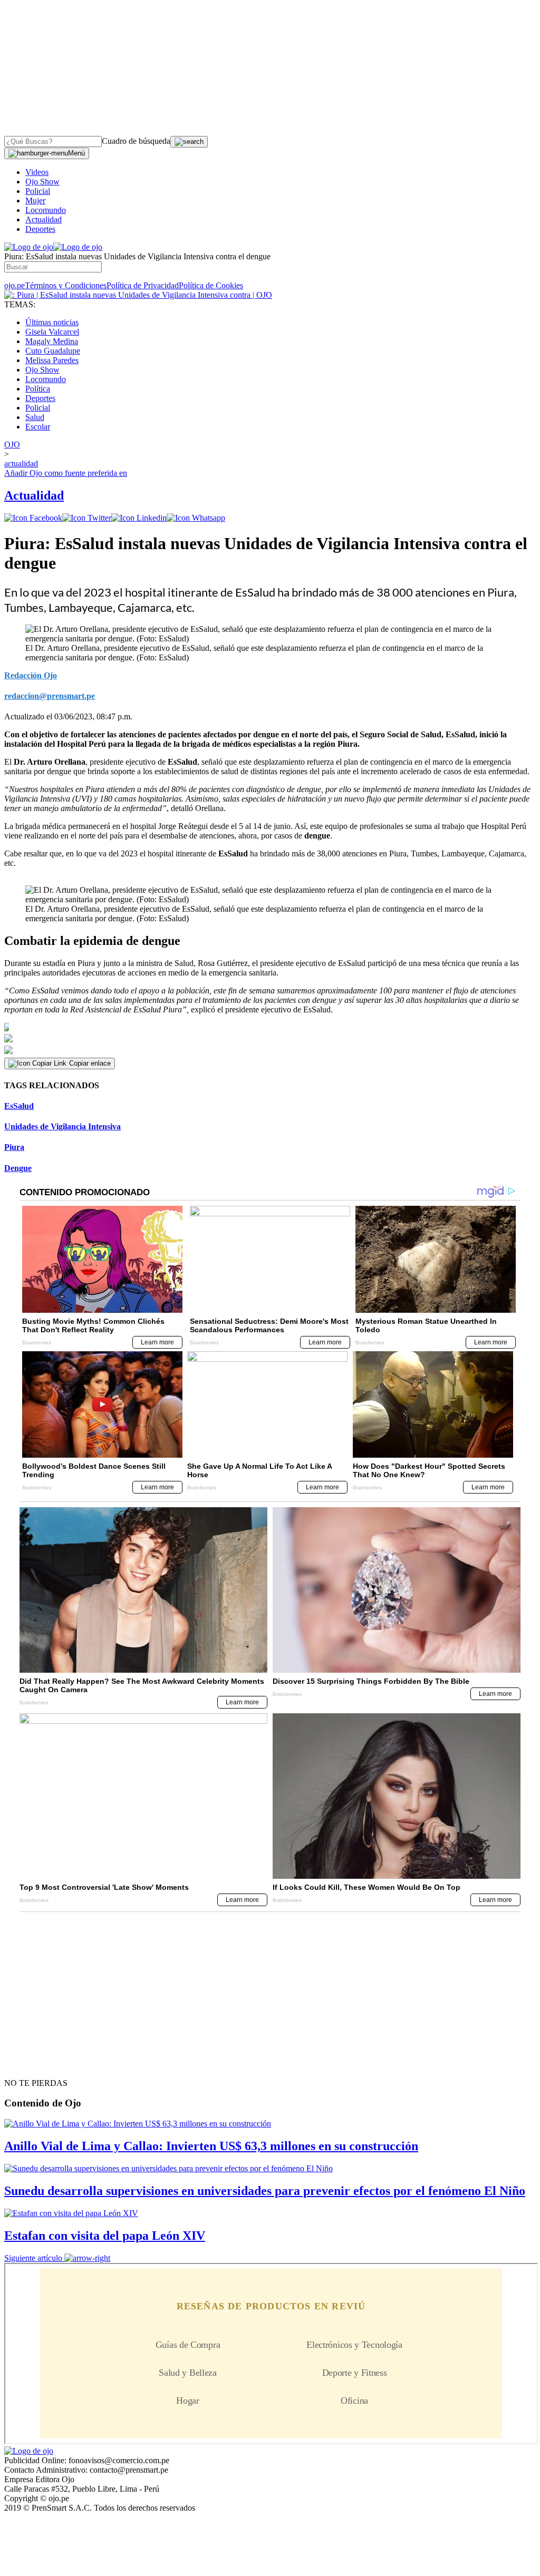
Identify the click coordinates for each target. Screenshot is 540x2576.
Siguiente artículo (33, 2258)
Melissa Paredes (52, 360)
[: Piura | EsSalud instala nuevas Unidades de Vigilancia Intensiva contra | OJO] (138, 295)
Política (38, 389)
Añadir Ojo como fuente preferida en (66, 473)
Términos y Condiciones (66, 285)
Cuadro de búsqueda (136, 141)
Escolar (38, 427)
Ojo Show (42, 182)
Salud (35, 417)
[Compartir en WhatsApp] (196, 518)
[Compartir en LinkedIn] (139, 518)
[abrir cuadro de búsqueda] (189, 142)
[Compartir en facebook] (33, 518)
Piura (14, 1147)
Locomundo (46, 210)
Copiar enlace (90, 1063)
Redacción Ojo (31, 675)
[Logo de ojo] (29, 247)
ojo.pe (15, 285)
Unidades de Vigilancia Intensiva (62, 1126)
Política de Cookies (211, 285)
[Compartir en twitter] (87, 518)
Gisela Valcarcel (52, 332)
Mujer (35, 201)
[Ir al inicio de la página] (28, 2064)
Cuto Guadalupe (53, 351)
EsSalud (19, 1106)
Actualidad (44, 219)
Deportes (40, 229)
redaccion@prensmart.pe (50, 696)
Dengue (18, 1168)
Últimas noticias (52, 322)
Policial (38, 191)
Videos (37, 172)
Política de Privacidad (143, 285)
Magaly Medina (52, 341)
